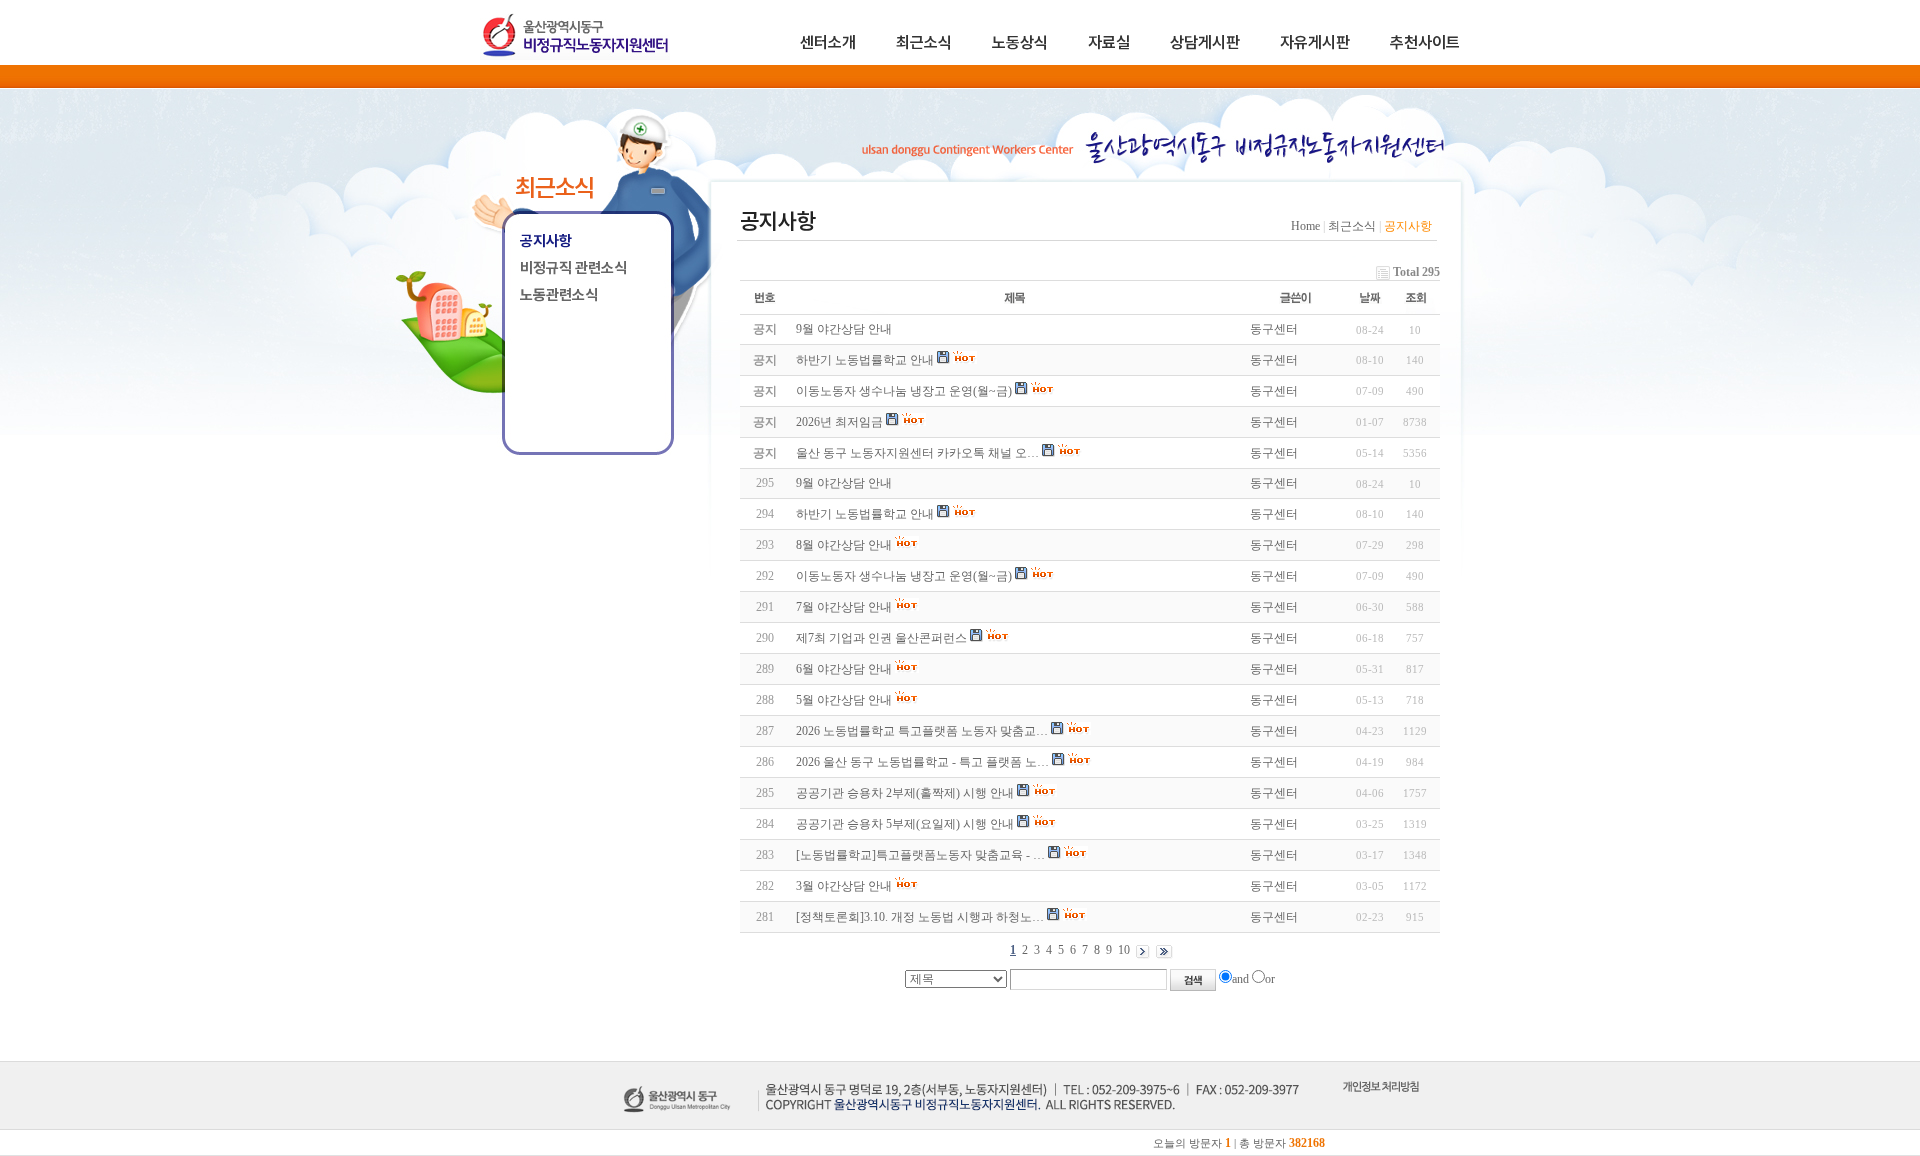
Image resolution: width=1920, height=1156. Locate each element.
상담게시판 (1205, 42)
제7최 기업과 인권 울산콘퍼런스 (881, 638)
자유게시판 (1315, 42)
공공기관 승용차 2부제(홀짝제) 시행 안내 (905, 793)
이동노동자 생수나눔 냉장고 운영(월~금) (904, 576)
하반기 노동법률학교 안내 (865, 514)
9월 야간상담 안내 (844, 483)
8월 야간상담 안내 (844, 545)
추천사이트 (1425, 42)
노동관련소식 (559, 295)
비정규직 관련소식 (573, 268)
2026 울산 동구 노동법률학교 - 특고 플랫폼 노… (922, 762)
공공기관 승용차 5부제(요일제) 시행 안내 (905, 824)
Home (1305, 226)
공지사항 (546, 241)
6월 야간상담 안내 (844, 669)
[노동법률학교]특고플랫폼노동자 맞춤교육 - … (920, 855)
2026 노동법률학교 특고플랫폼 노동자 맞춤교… (922, 731)
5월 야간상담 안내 (844, 700)
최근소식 (924, 42)
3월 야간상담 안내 (844, 886)
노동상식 (1020, 42)
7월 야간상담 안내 (844, 607)
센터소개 (828, 42)
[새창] (1380, 1109)
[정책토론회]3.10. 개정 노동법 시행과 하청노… (920, 917)
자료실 (1109, 42)
